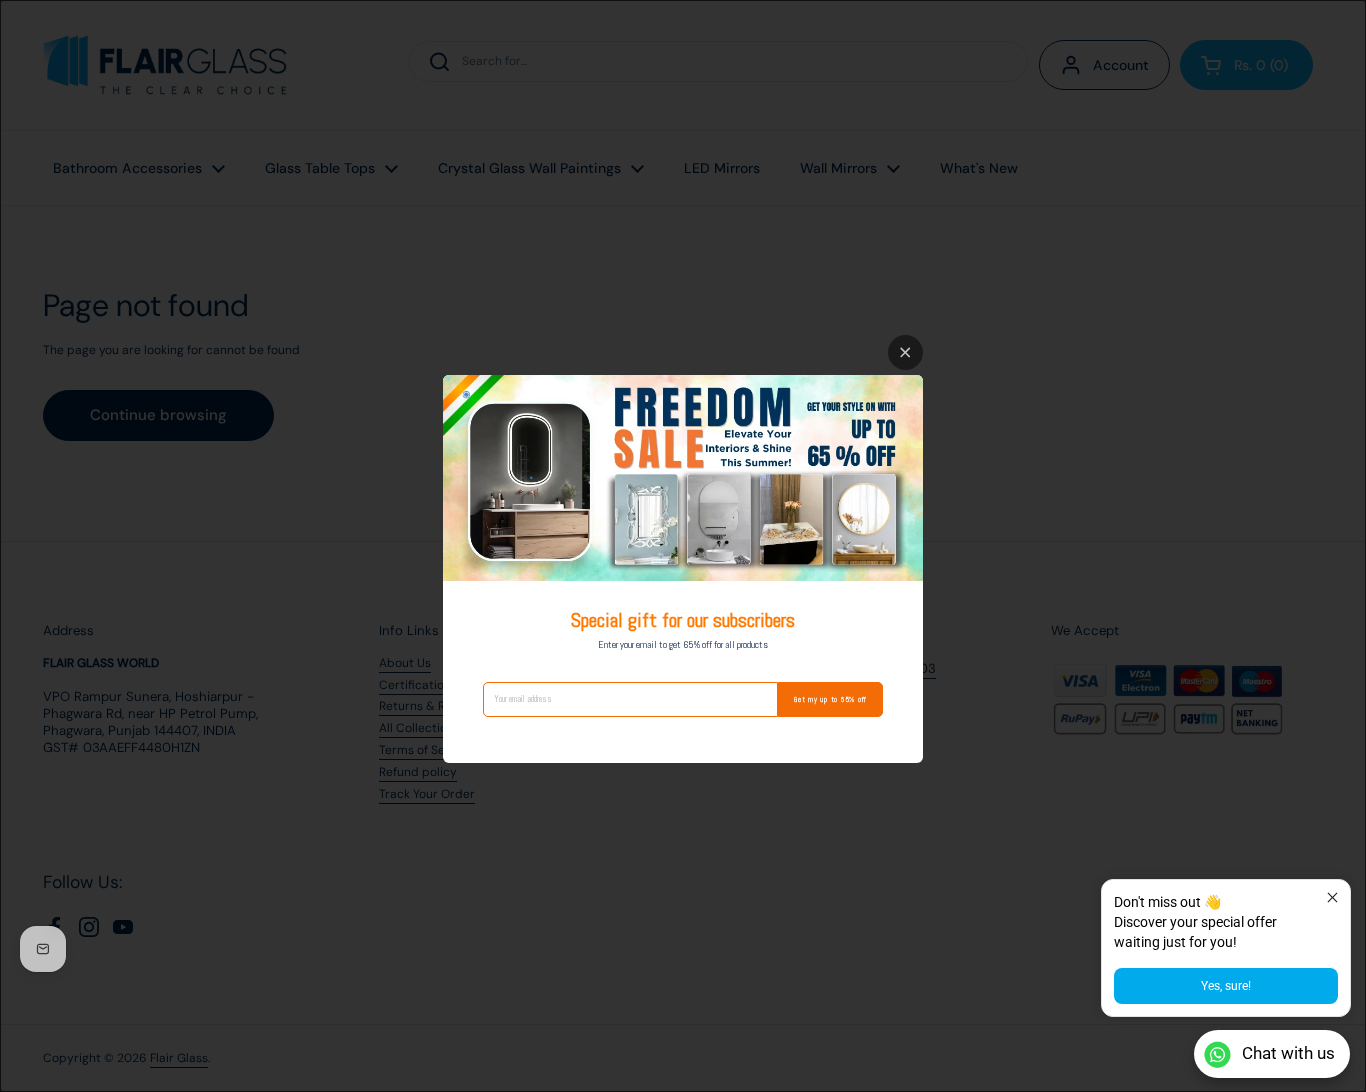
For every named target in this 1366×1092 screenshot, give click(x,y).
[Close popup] (1332, 897)
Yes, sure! (1226, 986)
